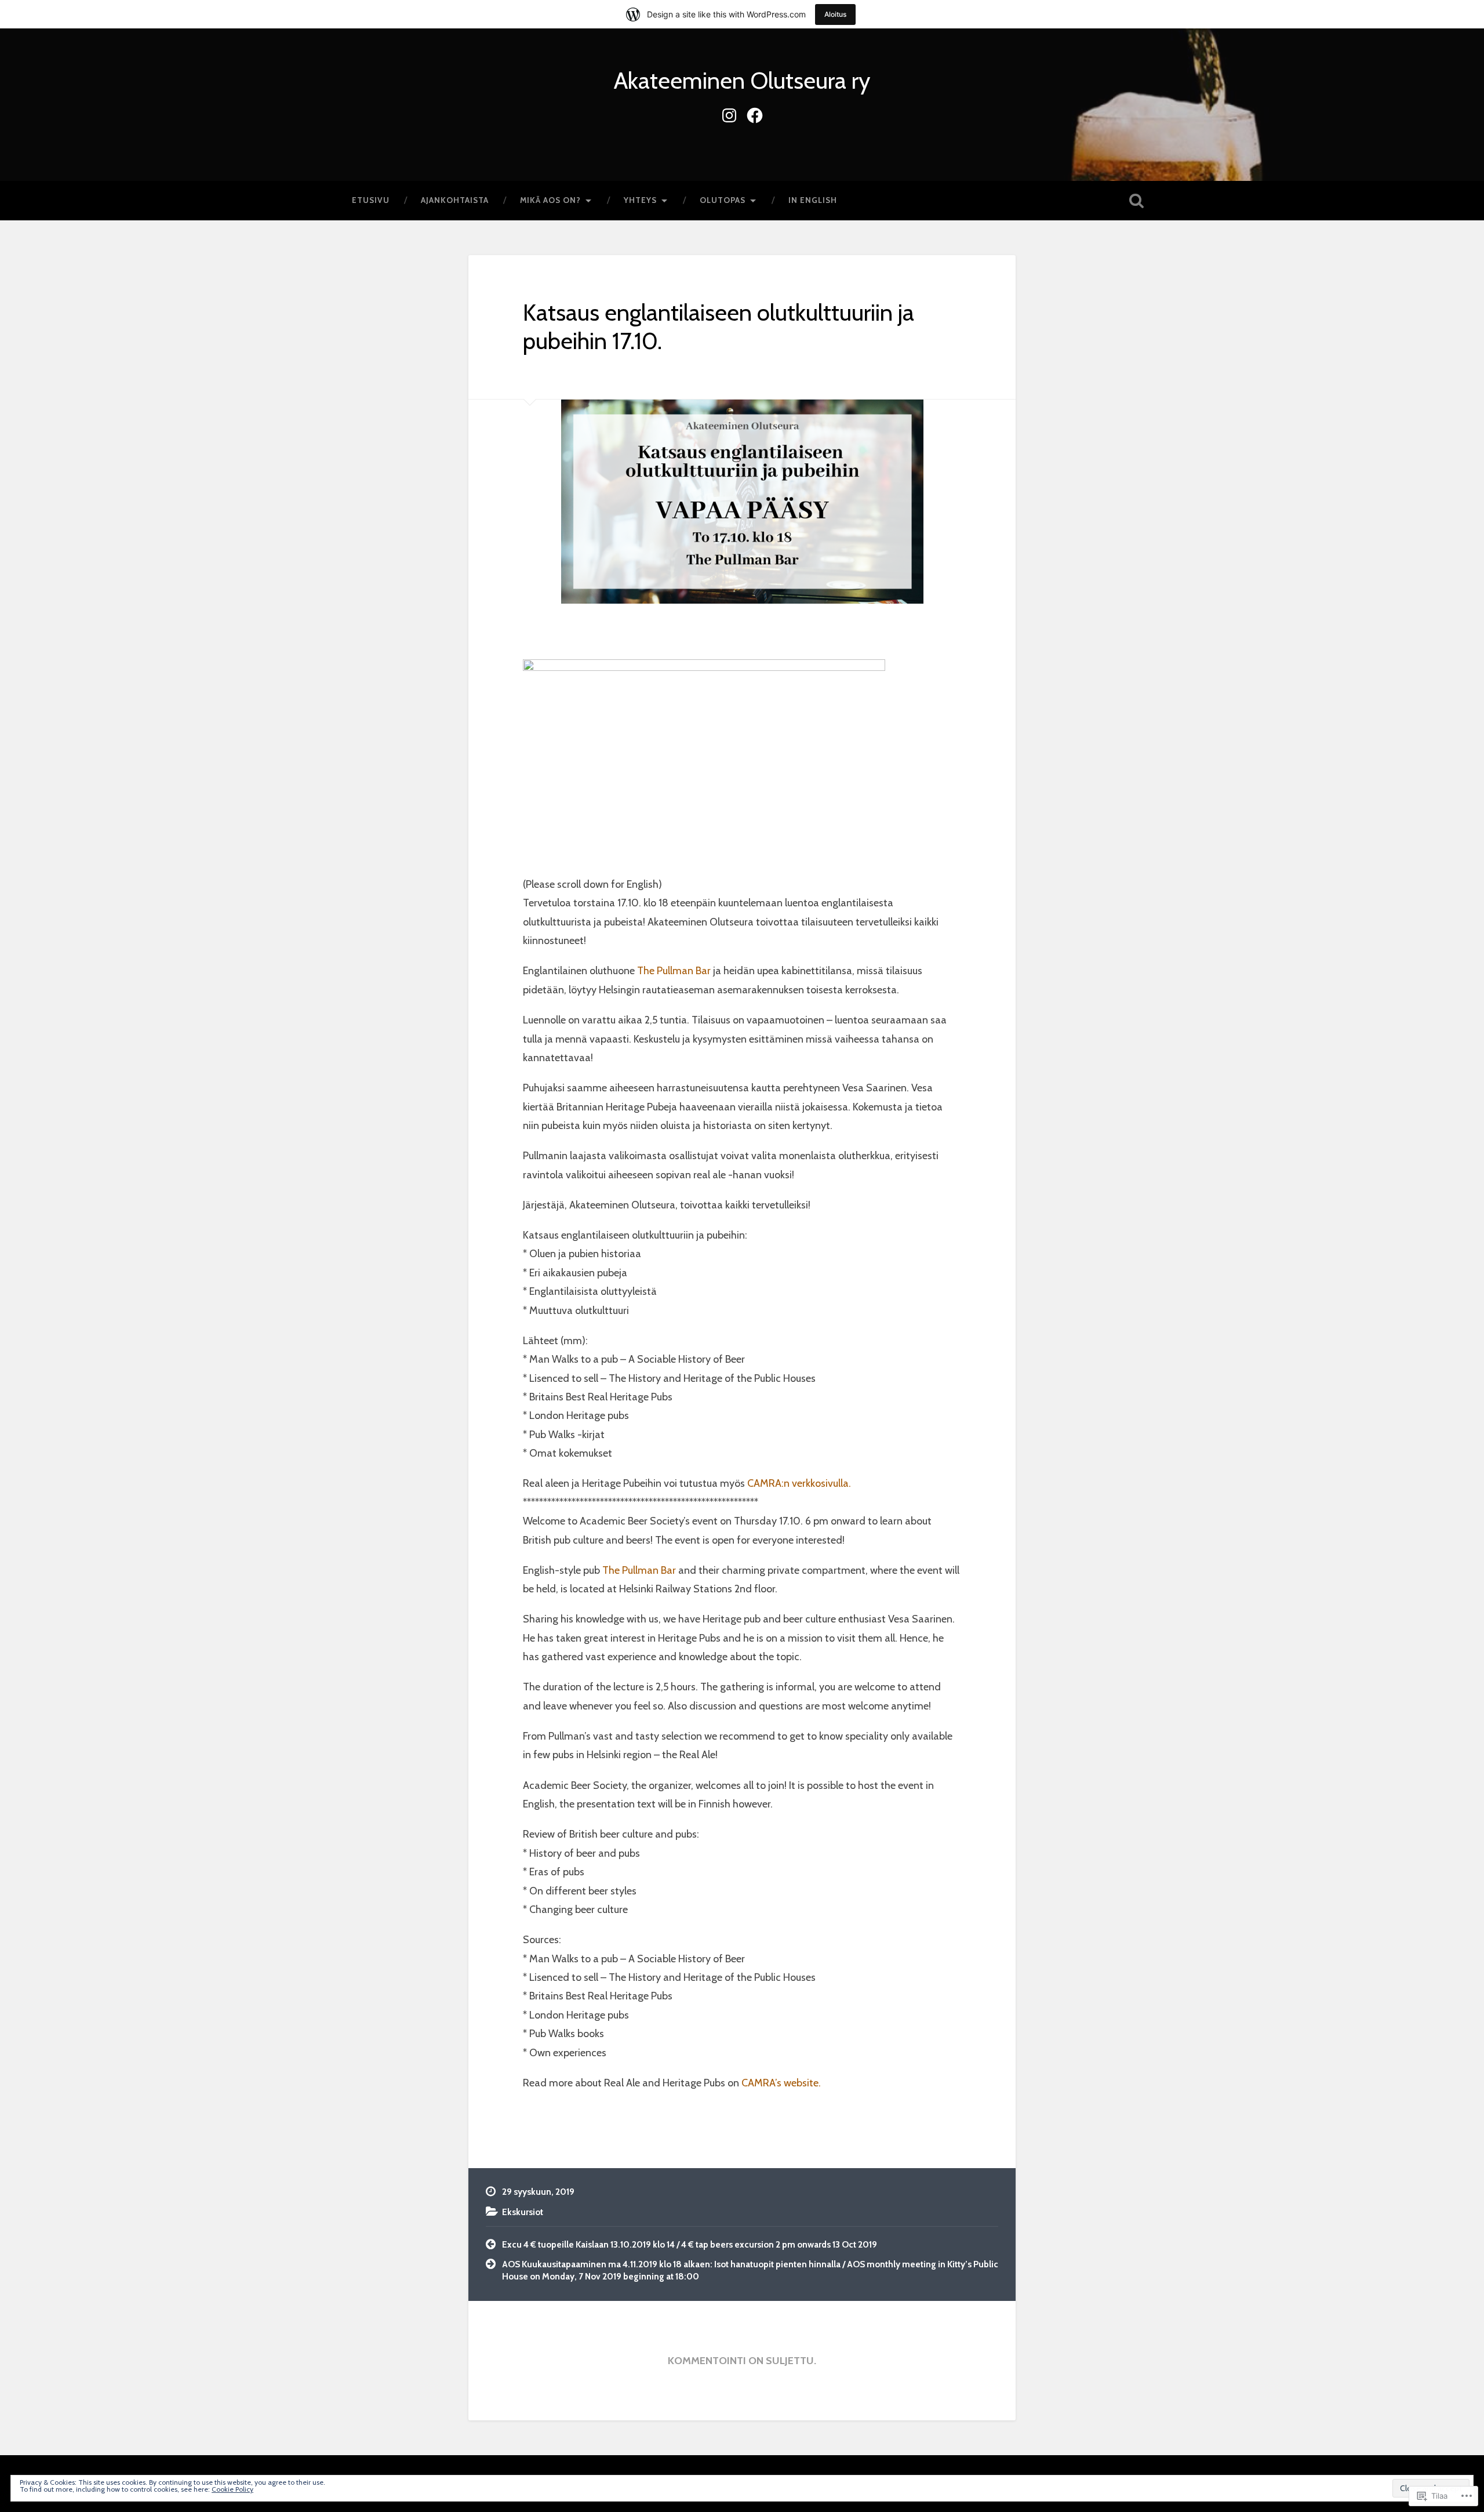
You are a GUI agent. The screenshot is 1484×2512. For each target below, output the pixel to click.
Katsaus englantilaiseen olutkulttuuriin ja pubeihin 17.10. (719, 326)
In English (813, 200)
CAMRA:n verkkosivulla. (799, 1483)
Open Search (1136, 201)
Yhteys (640, 200)
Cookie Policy (232, 2489)
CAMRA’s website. (781, 2083)
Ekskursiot (523, 2212)
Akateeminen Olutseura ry (742, 80)
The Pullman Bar (673, 971)
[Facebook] (755, 113)
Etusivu (371, 200)
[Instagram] (729, 113)
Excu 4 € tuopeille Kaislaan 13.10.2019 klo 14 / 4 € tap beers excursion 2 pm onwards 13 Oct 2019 (690, 2244)
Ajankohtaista (455, 200)
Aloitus (835, 14)
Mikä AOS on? (550, 200)
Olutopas (723, 200)
